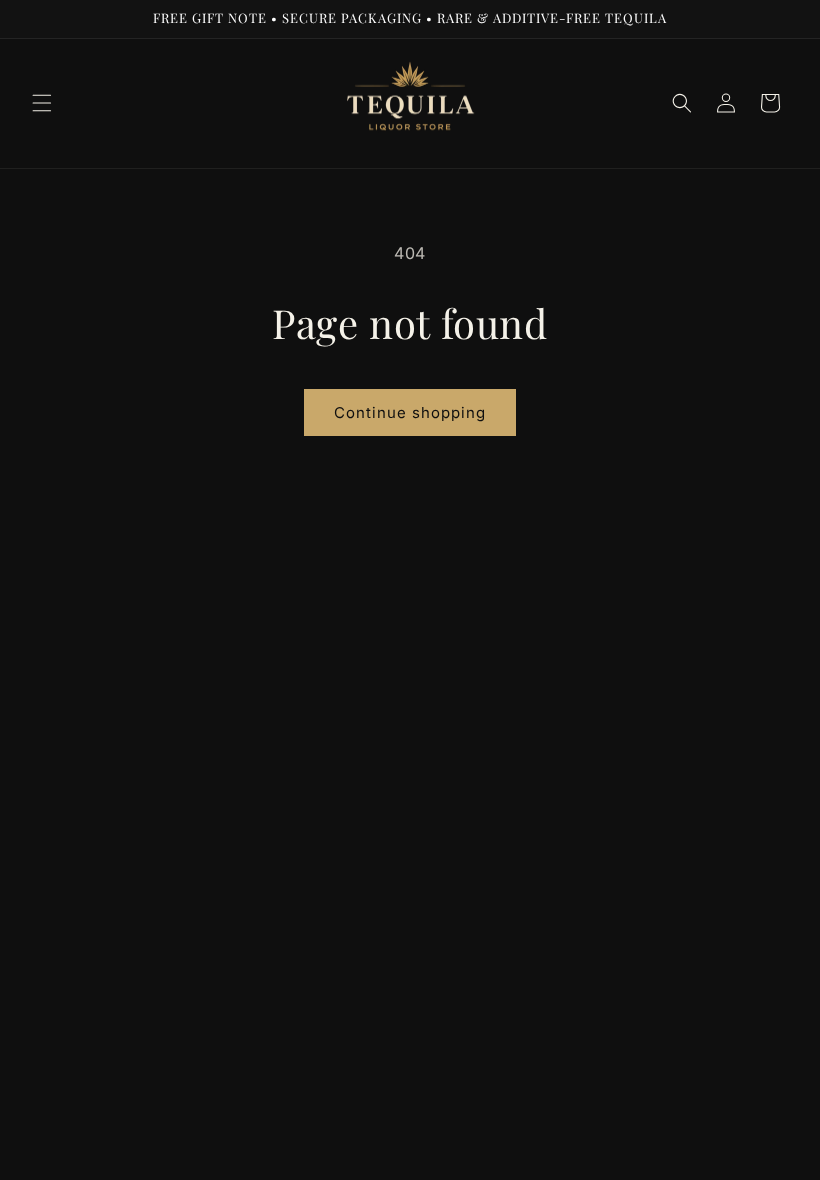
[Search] (682, 103)
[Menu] (42, 103)
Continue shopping (410, 412)
